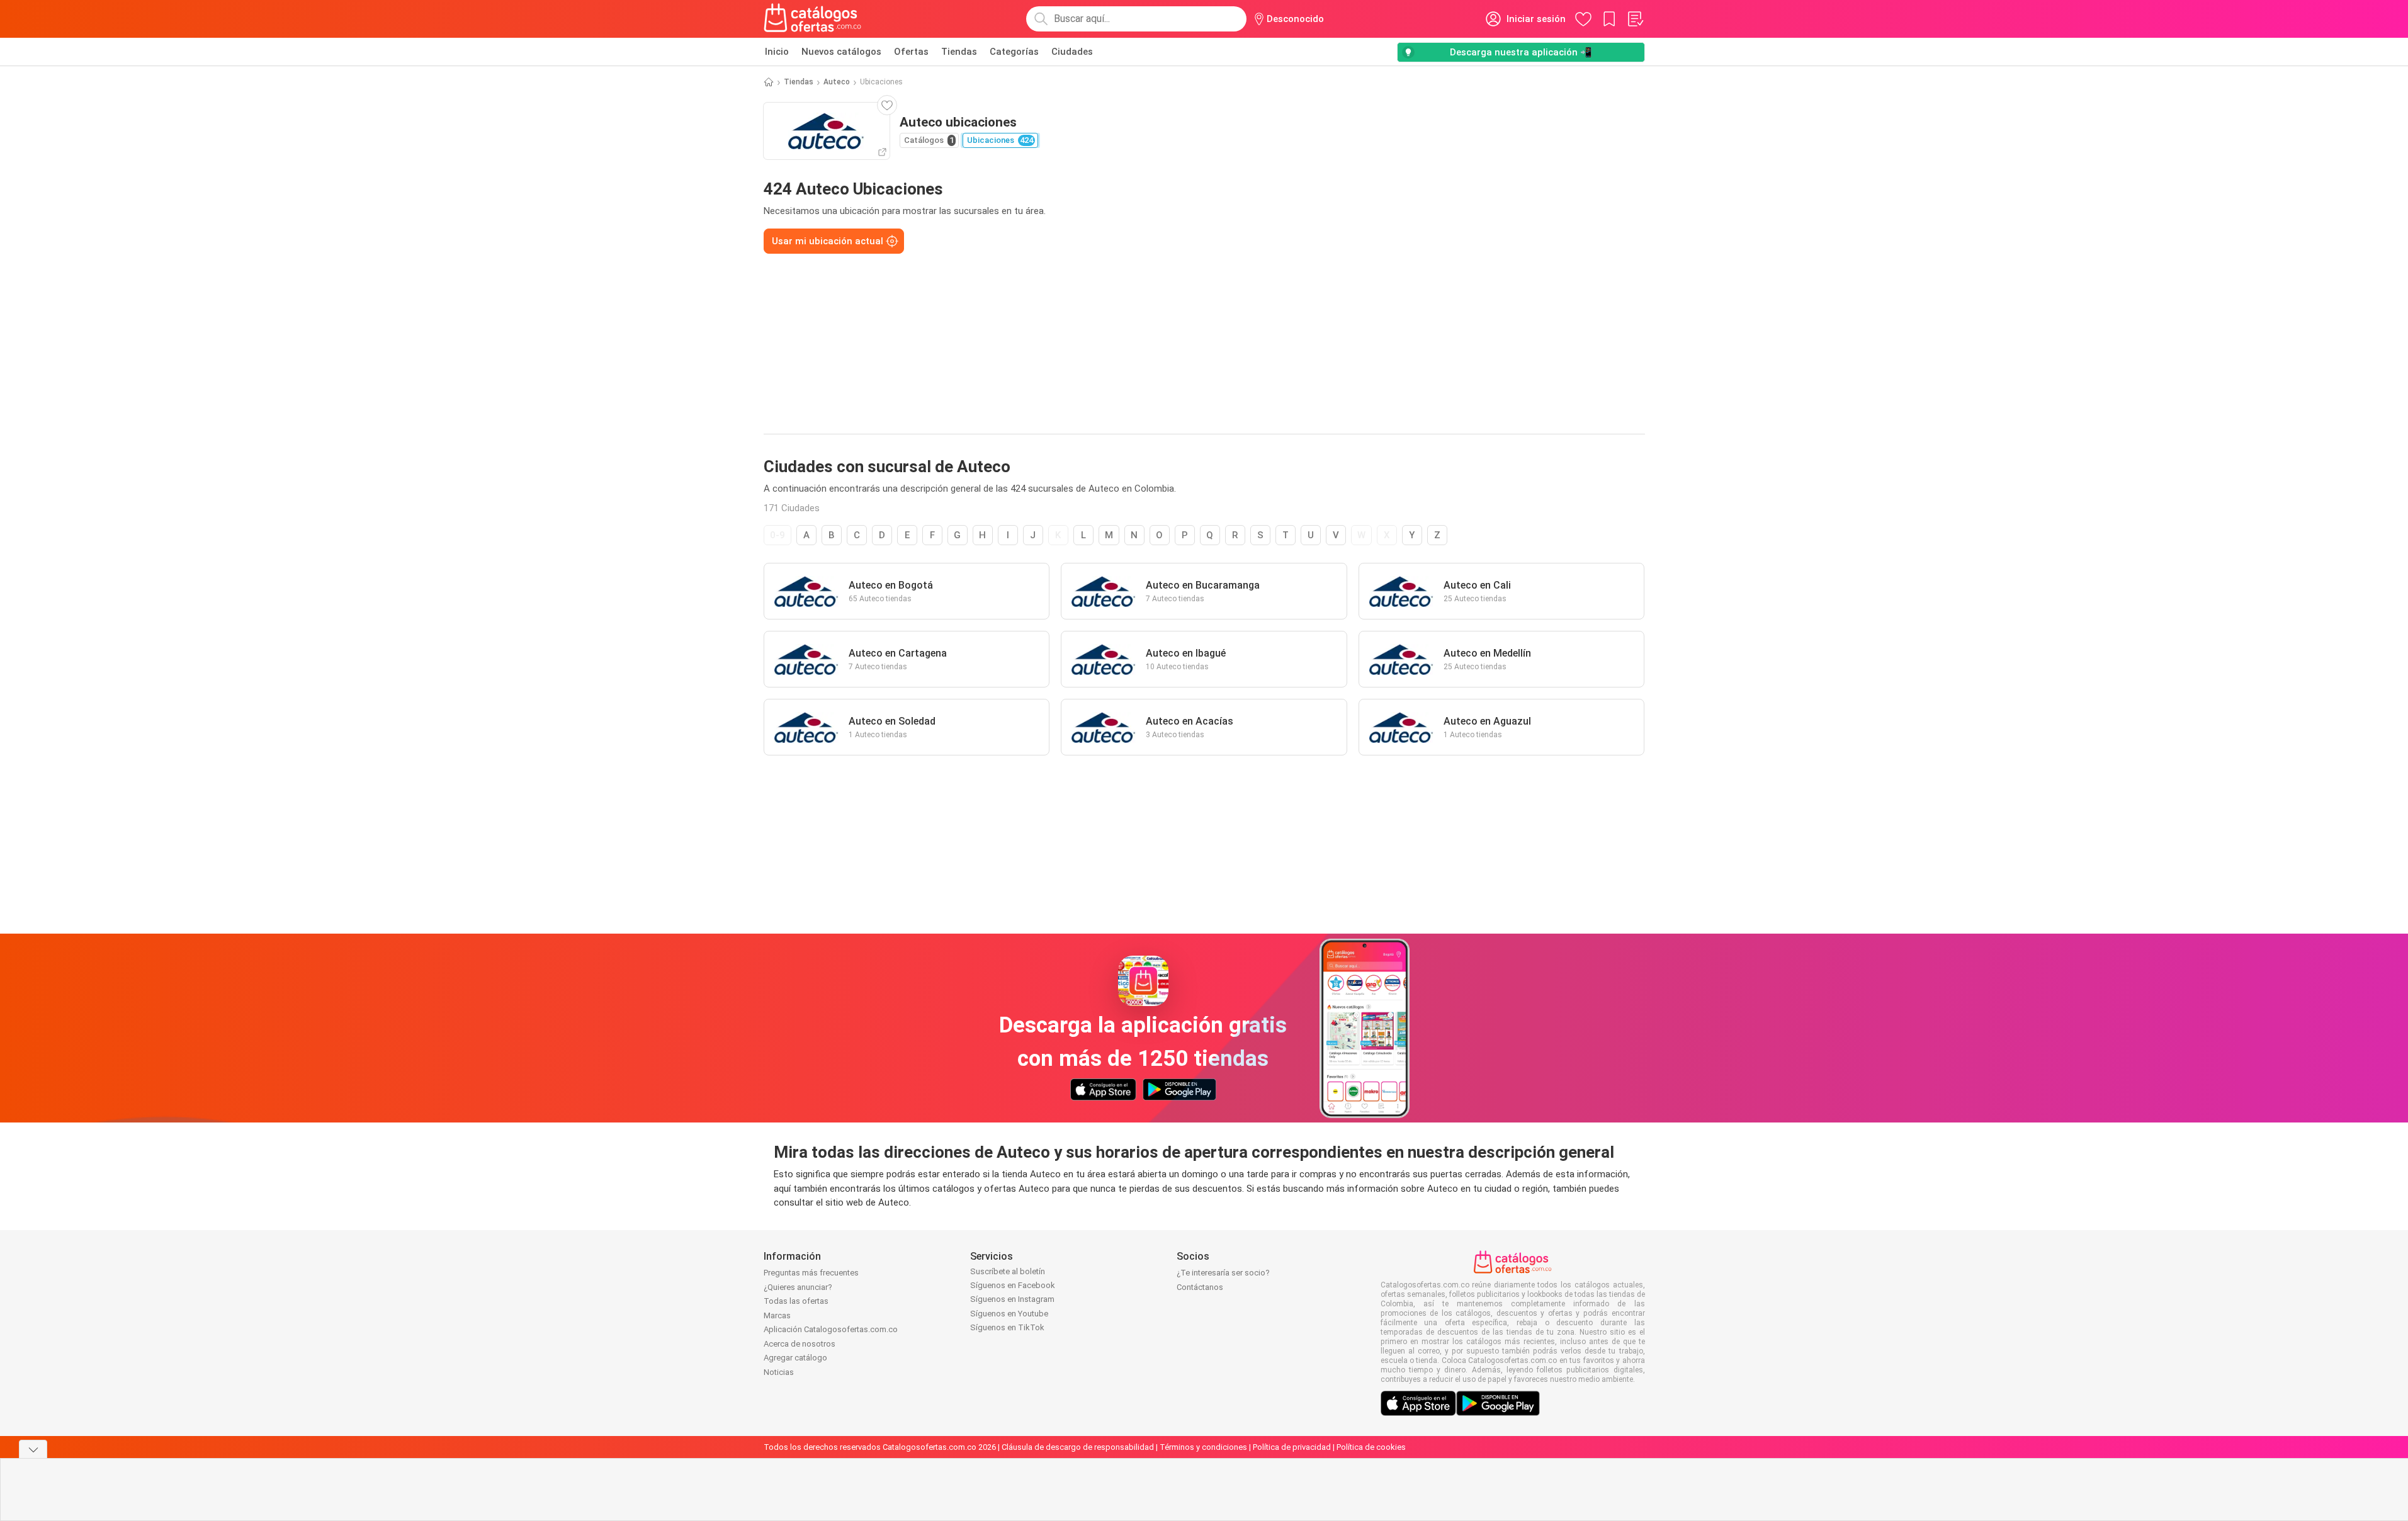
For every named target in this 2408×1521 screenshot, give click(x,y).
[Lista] (1635, 19)
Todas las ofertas (796, 1301)
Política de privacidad (1292, 1447)
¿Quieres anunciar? (798, 1287)
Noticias (779, 1372)
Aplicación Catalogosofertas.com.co (831, 1329)
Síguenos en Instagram (1012, 1299)
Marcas (777, 1315)
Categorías (1014, 52)
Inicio (777, 52)
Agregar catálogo (795, 1358)
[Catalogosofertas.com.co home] (813, 19)
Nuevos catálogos (841, 52)
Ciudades (1072, 52)
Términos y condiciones (1203, 1447)
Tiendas (959, 52)
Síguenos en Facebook (1013, 1285)
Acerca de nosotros (800, 1344)
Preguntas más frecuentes (811, 1273)
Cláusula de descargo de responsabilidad (1078, 1447)
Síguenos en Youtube (1009, 1314)
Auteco (837, 82)
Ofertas (911, 52)
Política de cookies (1371, 1447)
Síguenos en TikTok (1007, 1327)
